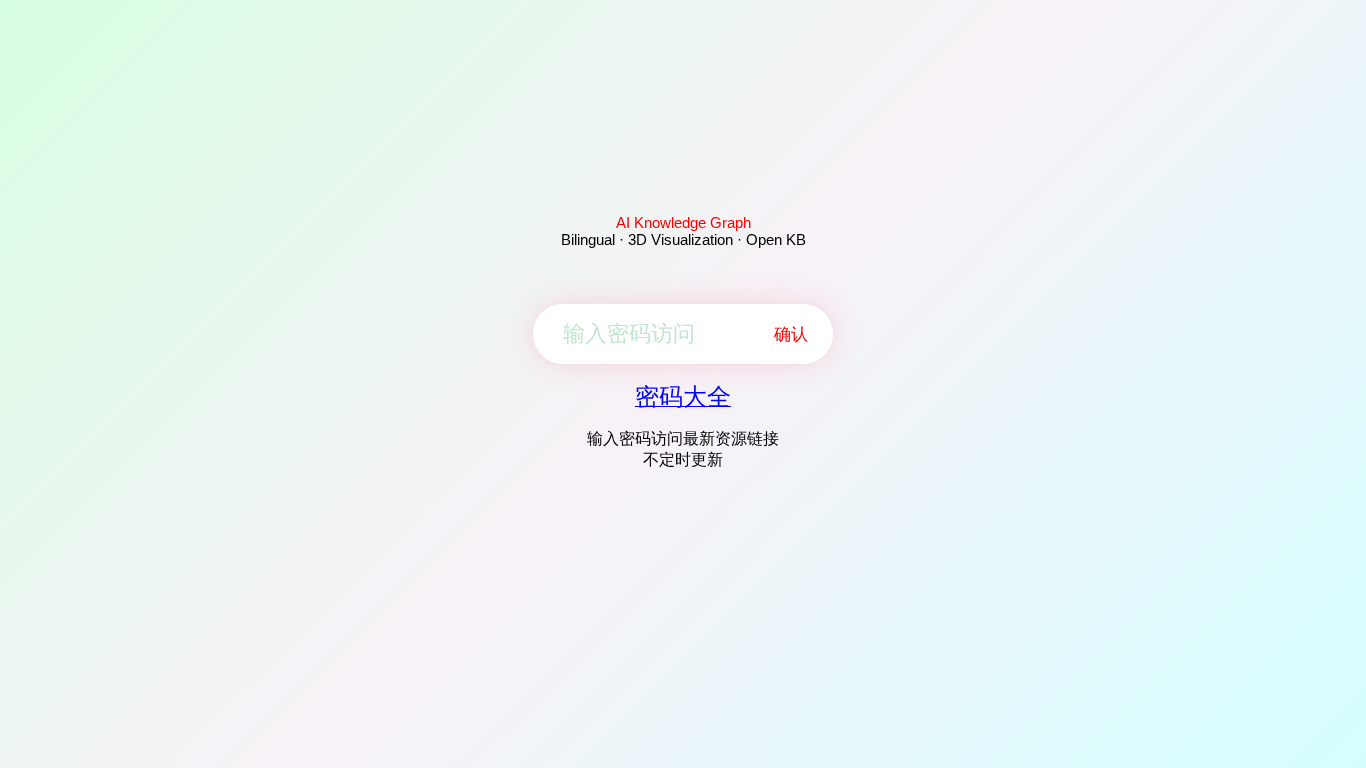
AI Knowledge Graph (683, 222)
